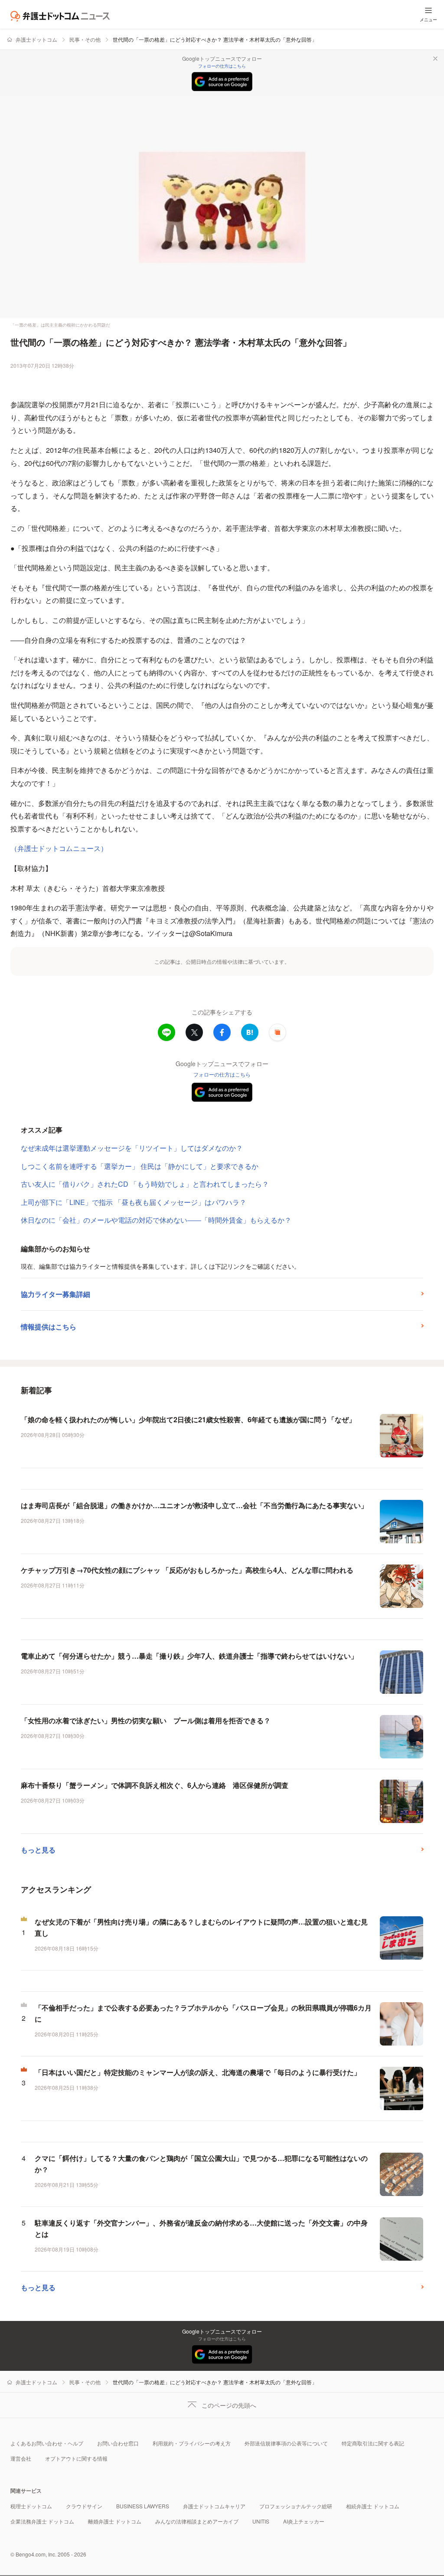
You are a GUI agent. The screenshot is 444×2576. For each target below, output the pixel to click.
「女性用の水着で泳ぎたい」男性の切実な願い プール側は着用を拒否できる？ (146, 1720)
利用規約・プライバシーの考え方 (192, 2443)
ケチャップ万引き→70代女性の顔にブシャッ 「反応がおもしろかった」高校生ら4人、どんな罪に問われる (187, 1570)
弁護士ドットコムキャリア (214, 2506)
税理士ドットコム (31, 2506)
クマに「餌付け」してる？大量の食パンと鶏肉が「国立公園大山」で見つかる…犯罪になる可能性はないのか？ (201, 2164)
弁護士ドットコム (36, 39)
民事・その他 (85, 39)
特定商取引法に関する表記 (373, 2443)
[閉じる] (435, 59)
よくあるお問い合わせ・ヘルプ (47, 2443)
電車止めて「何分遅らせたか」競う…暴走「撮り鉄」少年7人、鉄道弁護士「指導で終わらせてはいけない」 (189, 1656)
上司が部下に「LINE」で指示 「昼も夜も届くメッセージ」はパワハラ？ (134, 1202)
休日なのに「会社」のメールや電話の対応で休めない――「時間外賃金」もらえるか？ (156, 1220)
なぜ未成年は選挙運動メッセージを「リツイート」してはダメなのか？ (132, 1148)
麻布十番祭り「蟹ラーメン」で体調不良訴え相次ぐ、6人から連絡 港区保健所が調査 (155, 1785)
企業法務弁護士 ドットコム (42, 2521)
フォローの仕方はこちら (222, 66)
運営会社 (21, 2458)
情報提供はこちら (49, 1327)
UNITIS (261, 2521)
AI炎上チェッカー (304, 2521)
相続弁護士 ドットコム (373, 2506)
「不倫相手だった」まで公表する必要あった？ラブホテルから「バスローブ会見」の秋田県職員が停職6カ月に (203, 2013)
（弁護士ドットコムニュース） (59, 848)
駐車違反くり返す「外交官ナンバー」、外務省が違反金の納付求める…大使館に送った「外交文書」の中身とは (201, 2228)
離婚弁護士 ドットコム (115, 2521)
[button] (277, 1032)
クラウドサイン (84, 2506)
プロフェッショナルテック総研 (296, 2506)
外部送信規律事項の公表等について (286, 2443)
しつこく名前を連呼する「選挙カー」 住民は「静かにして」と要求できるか (140, 1166)
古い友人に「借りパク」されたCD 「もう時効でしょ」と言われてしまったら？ (145, 1184)
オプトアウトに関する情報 (76, 2458)
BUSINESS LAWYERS (143, 2506)
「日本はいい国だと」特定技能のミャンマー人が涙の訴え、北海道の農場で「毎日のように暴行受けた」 (198, 2072)
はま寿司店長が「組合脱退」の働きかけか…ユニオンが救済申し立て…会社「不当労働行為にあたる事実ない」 (194, 1505)
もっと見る (38, 1850)
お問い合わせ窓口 (118, 2443)
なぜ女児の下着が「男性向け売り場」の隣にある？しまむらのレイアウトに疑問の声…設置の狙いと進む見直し (201, 1927)
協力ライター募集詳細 (55, 1294)
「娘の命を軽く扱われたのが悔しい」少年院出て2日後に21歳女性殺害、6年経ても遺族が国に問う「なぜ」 (188, 1419)
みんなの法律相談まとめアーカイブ (197, 2521)
